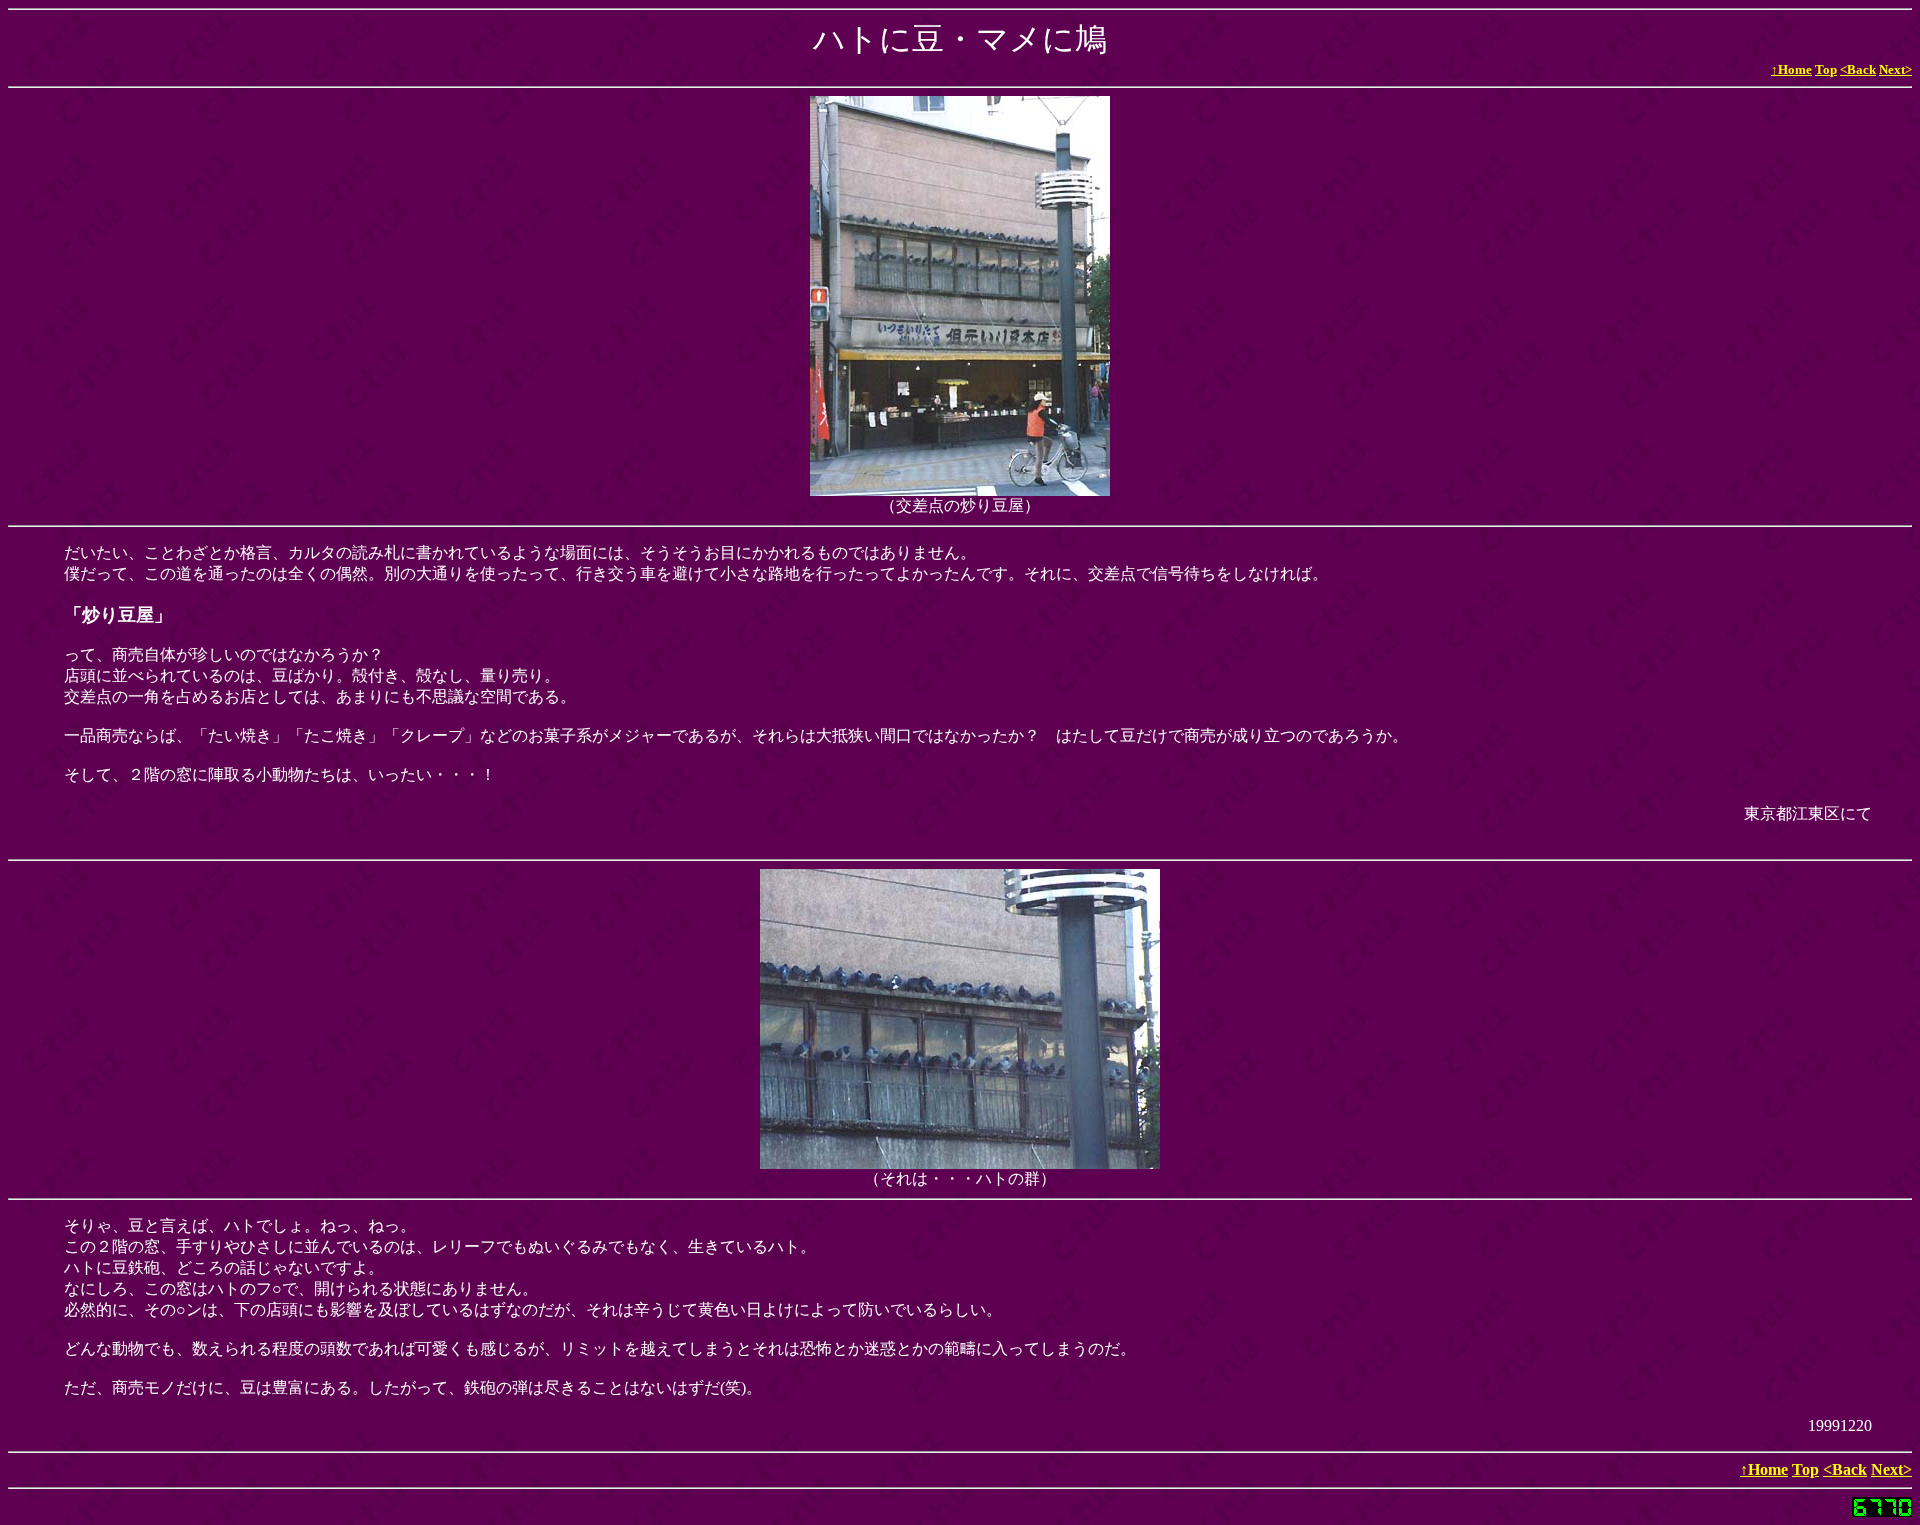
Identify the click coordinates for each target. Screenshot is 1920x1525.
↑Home (1791, 69)
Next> (1895, 69)
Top (1826, 69)
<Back (1858, 69)
